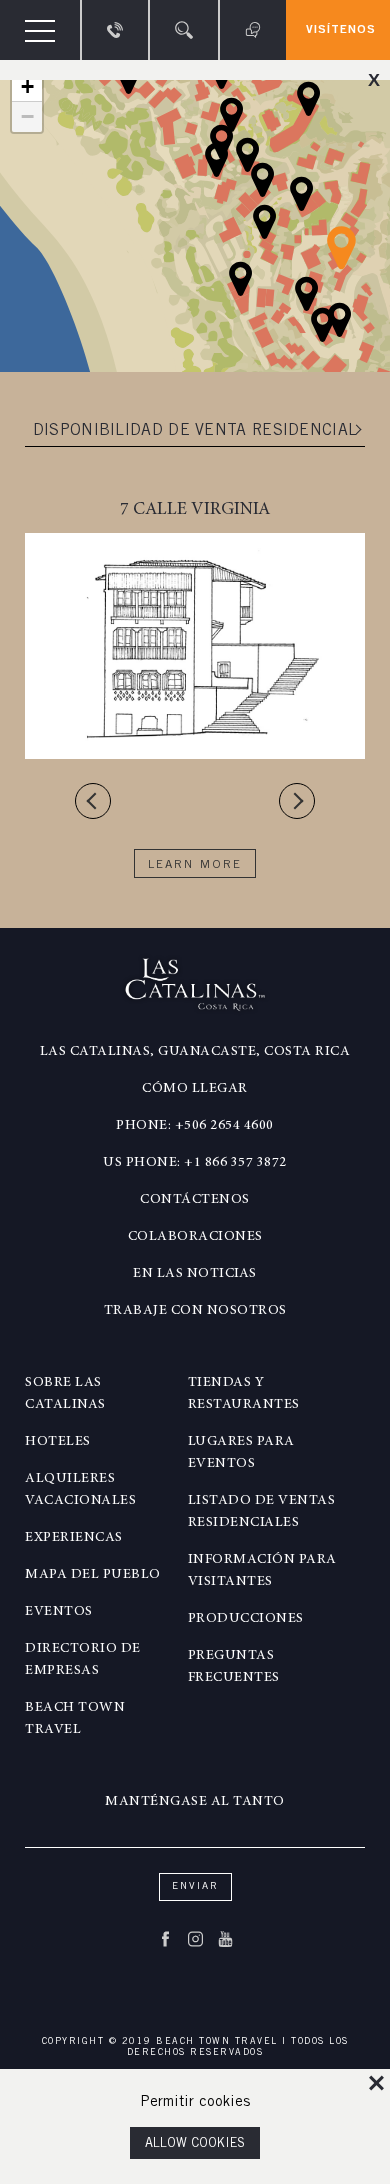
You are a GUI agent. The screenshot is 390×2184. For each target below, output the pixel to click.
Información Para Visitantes (262, 1571)
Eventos (59, 1612)
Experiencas (74, 1538)
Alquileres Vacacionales (80, 1490)
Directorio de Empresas (83, 1660)
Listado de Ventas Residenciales (262, 1512)
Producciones (246, 1619)
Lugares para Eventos (241, 1453)
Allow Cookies (195, 2144)
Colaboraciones (195, 1237)
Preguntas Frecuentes (234, 1667)
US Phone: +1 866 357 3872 (195, 1163)
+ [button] (27, 86)
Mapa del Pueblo (93, 1575)
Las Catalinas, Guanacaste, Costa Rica (195, 1052)
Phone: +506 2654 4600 (195, 1126)
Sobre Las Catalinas (65, 1394)
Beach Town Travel (75, 1719)
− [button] (27, 116)
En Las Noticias (195, 1274)
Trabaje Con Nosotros (195, 1311)
